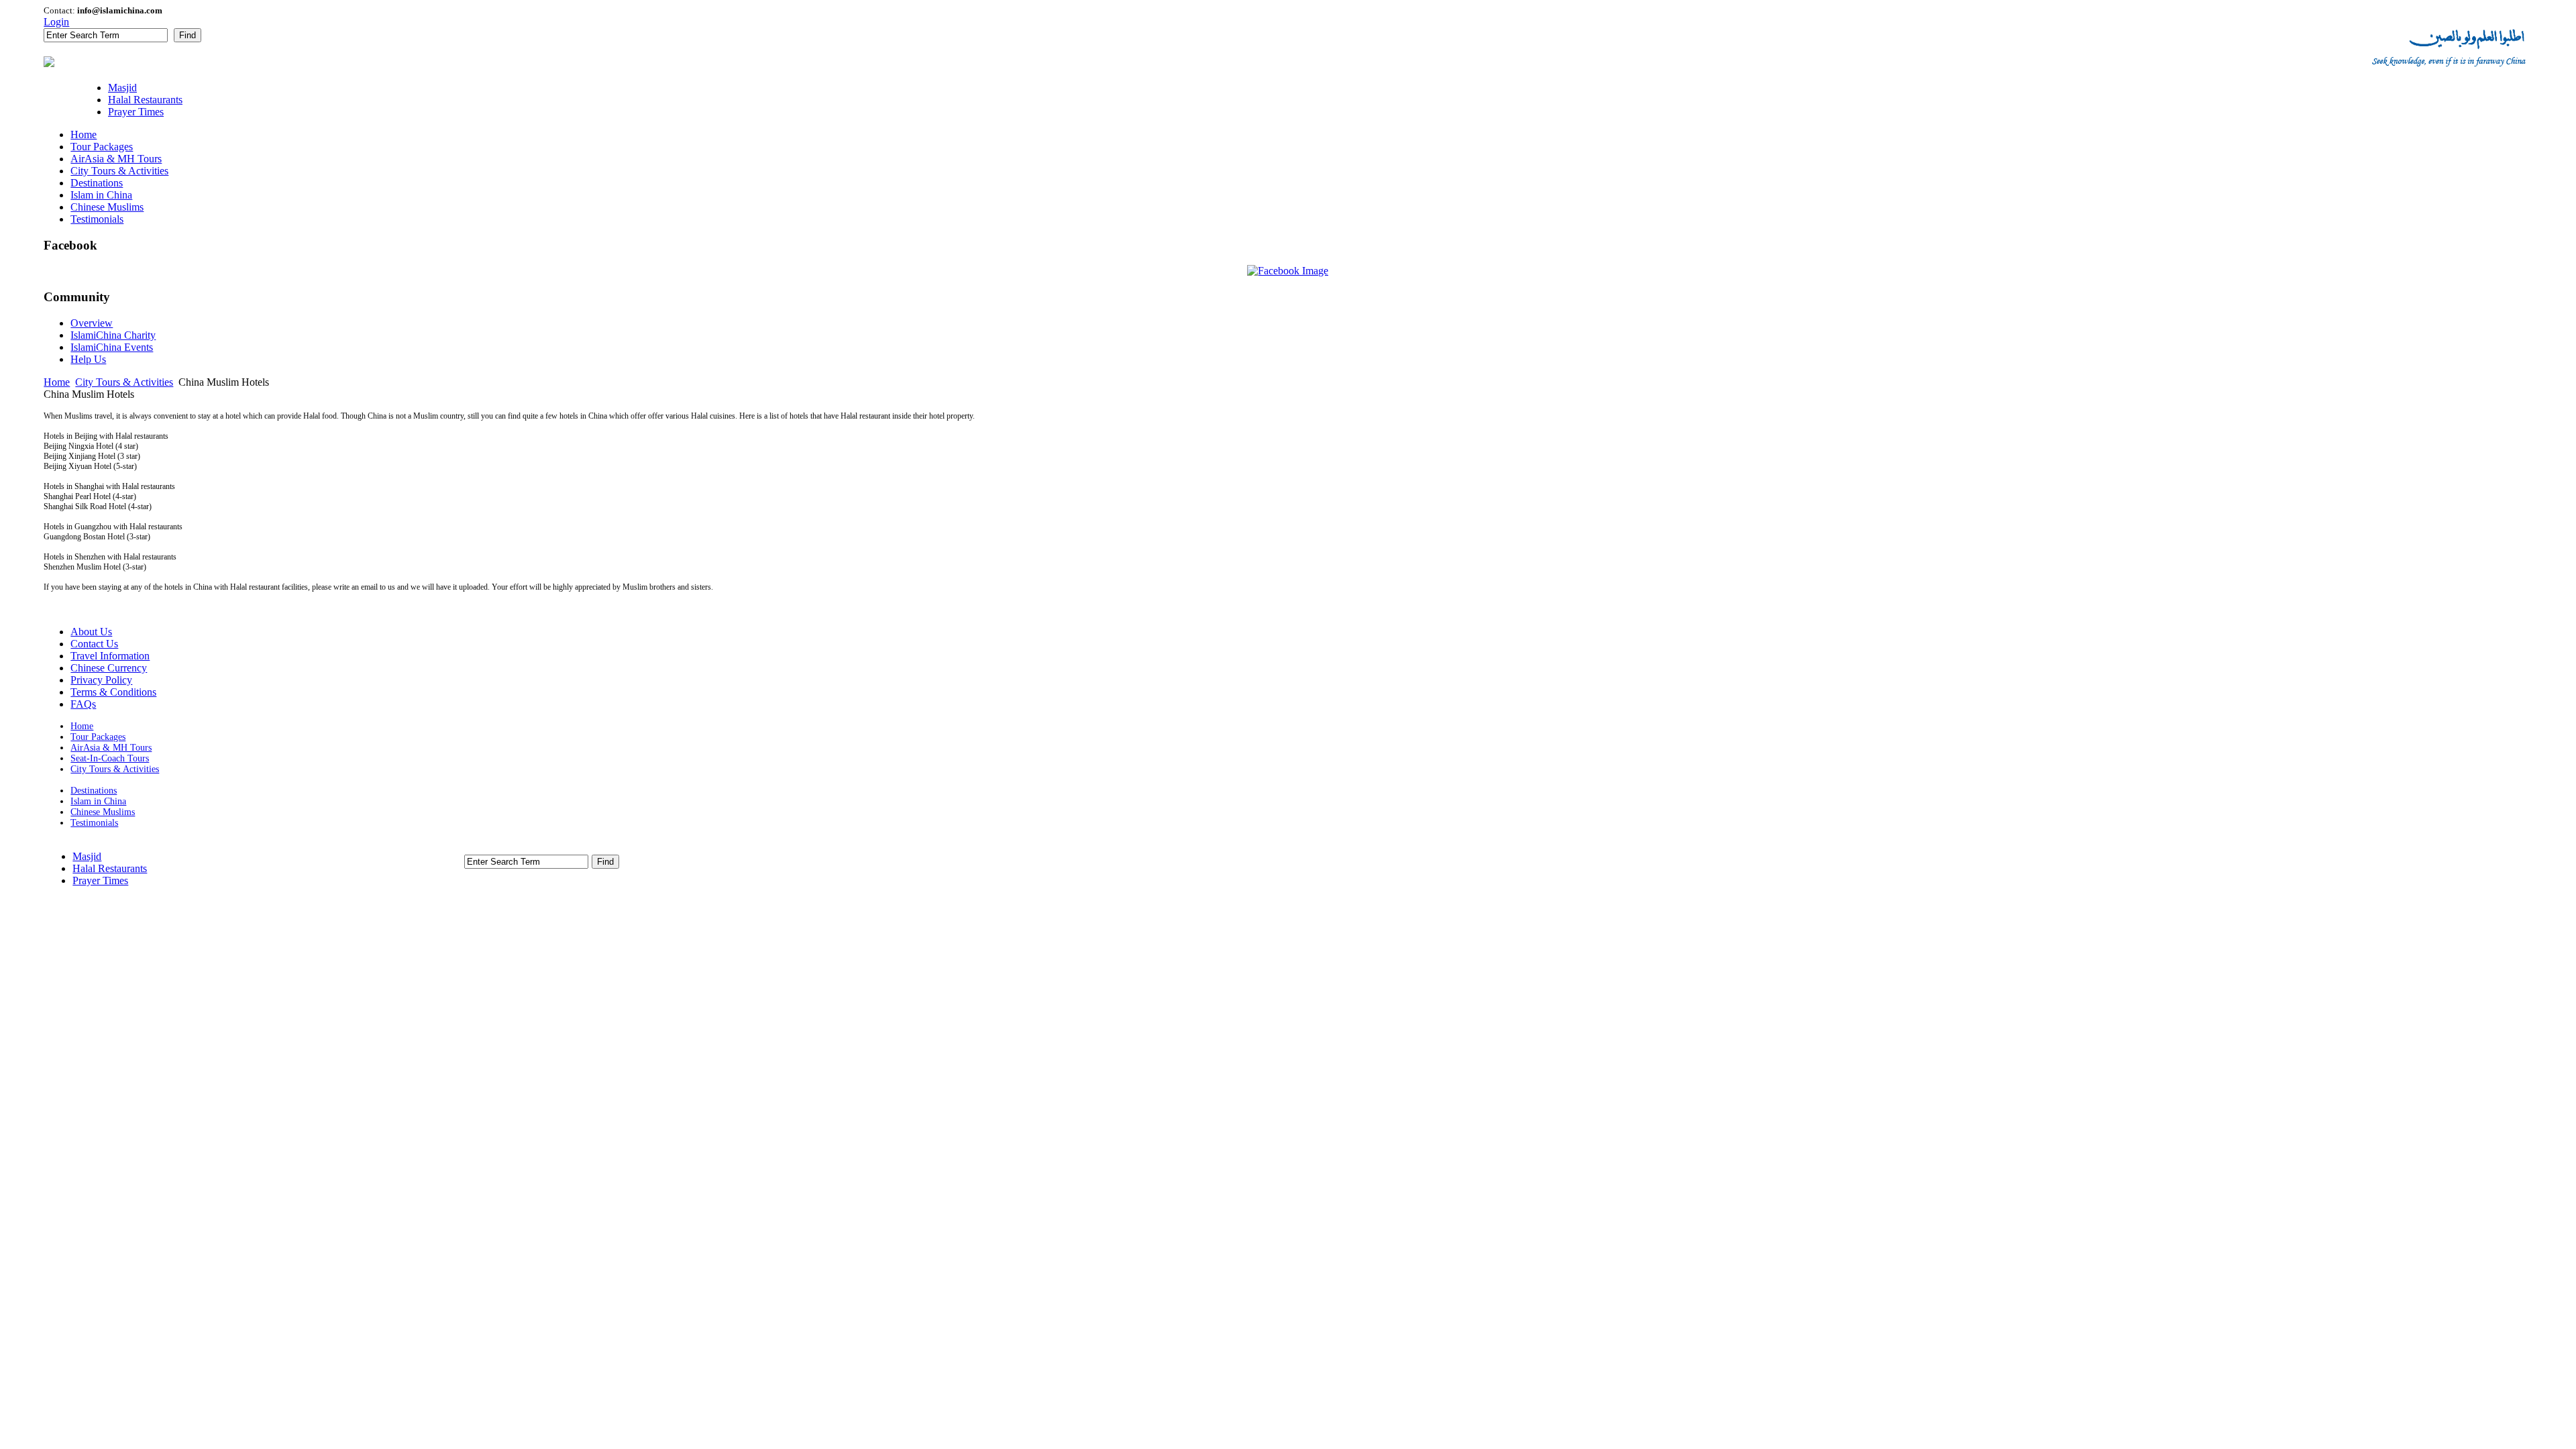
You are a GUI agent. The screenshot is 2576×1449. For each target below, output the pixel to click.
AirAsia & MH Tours (111, 748)
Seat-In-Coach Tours (110, 758)
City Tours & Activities (124, 382)
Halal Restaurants (110, 868)
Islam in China (98, 801)
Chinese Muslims (103, 812)
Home (57, 382)
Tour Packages (98, 737)
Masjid (87, 856)
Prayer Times (100, 880)
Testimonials (94, 823)
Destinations (94, 791)
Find (187, 35)
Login (56, 22)
